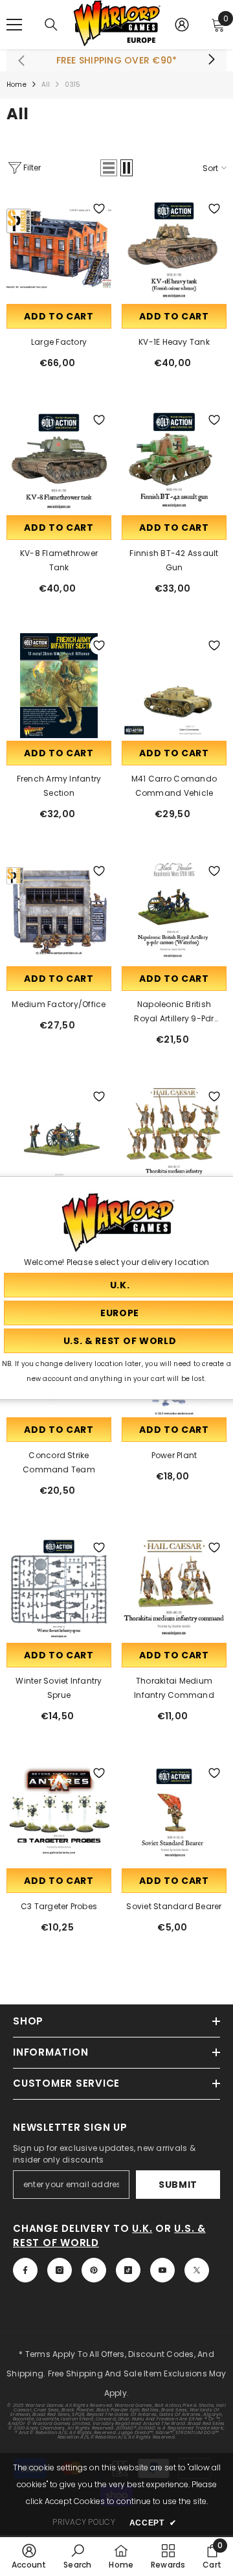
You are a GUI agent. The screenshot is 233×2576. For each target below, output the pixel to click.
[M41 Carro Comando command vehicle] (174, 686)
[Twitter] (197, 2270)
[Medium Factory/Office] (59, 911)
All (46, 85)
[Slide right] (211, 60)
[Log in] (182, 25)
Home (17, 85)
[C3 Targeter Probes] (59, 1813)
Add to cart (59, 316)
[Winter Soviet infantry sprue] (59, 1588)
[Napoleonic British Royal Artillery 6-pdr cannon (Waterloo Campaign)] (59, 1137)
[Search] (51, 25)
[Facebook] (25, 2270)
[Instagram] (60, 2270)
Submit (178, 2185)
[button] (109, 168)
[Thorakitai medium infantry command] (174, 1588)
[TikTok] (128, 2270)
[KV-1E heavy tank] (174, 249)
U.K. (142, 2228)
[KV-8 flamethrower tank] (59, 460)
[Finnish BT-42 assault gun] (174, 460)
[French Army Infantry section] (59, 686)
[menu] (14, 25)
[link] (29, 2556)
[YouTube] (162, 2270)
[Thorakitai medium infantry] (174, 1137)
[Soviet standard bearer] (174, 1813)
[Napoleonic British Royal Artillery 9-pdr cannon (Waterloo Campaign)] (174, 911)
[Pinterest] (94, 2270)
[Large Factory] (59, 249)
